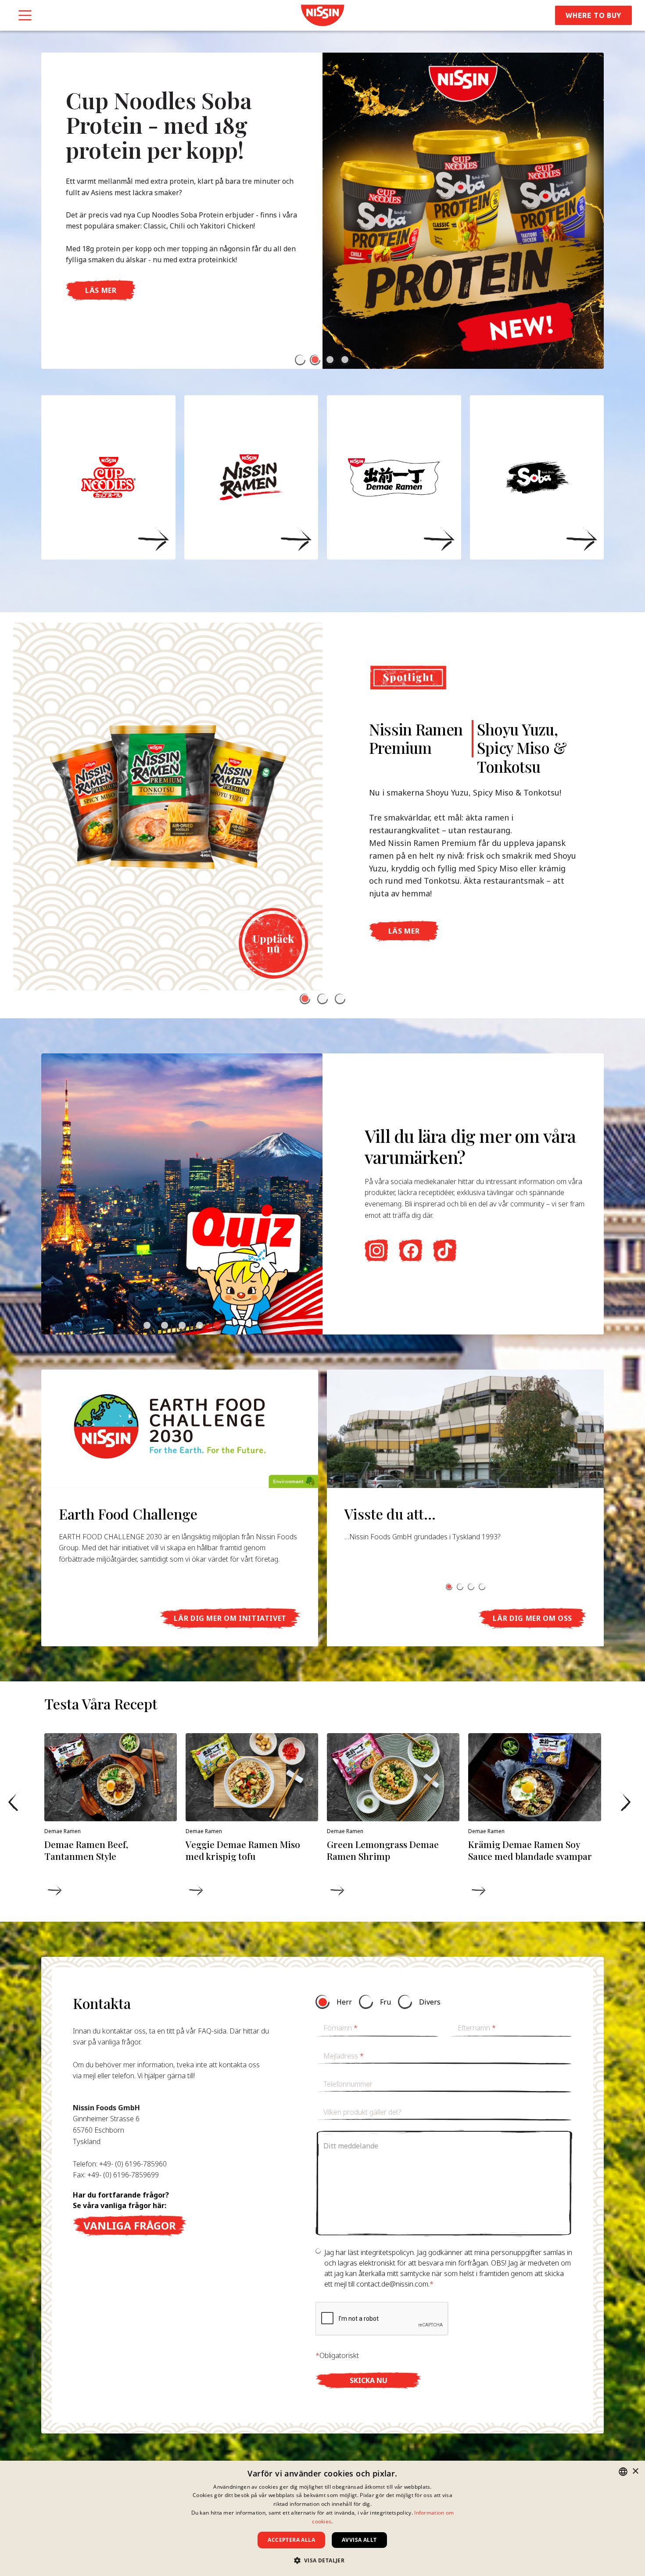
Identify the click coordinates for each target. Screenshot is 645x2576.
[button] (300, 360)
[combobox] (623, 2472)
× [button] (635, 2471)
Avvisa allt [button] (359, 2540)
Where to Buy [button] (593, 15)
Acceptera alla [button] (291, 2540)
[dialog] (322, 2518)
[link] (322, 15)
